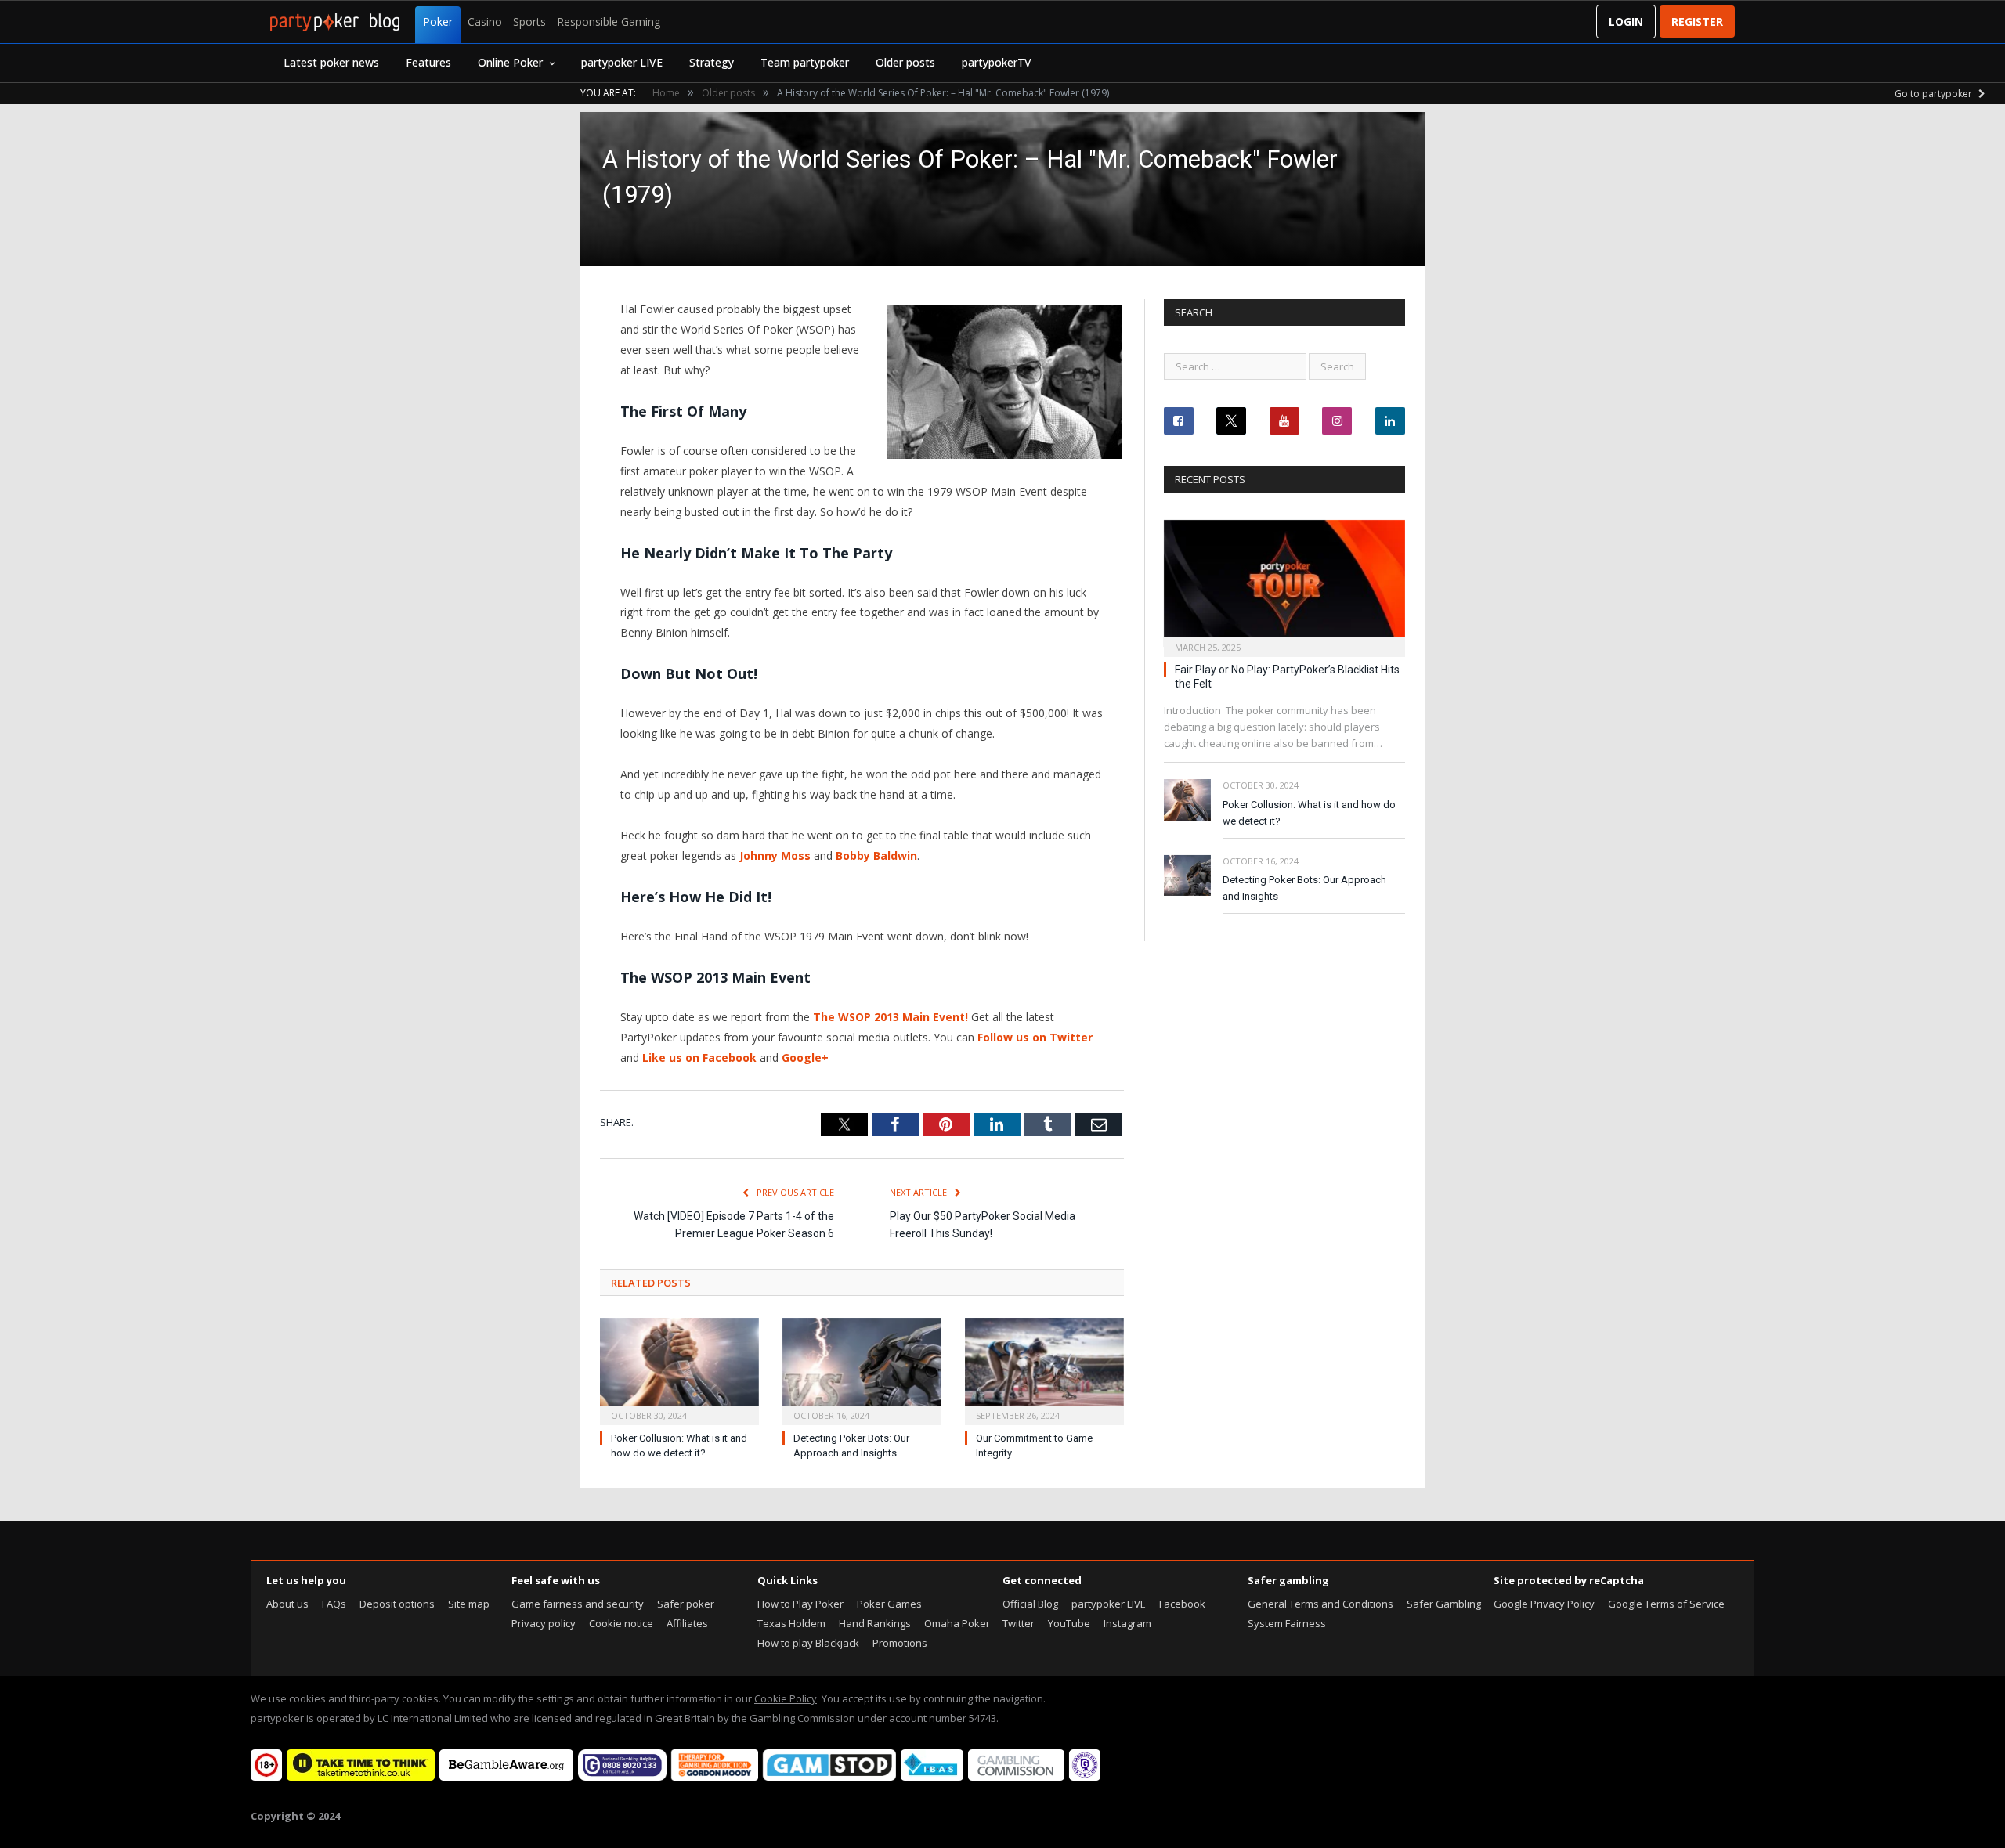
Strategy (712, 62)
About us (287, 1604)
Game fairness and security (578, 1604)
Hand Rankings (875, 1623)
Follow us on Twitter (1035, 1037)
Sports (529, 22)
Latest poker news (331, 62)
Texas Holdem (791, 1623)
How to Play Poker (800, 1604)
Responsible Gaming (609, 22)
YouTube (1069, 1623)
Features (428, 62)
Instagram (1127, 1623)
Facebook (1182, 1604)
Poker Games (889, 1604)
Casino (485, 22)
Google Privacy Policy (1544, 1604)
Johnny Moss (775, 855)
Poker (438, 22)
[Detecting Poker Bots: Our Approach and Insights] (862, 1370)
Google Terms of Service (1666, 1604)
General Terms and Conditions (1320, 1604)
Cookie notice (621, 1623)
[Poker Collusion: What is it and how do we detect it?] (679, 1370)
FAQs (334, 1604)
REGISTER (1697, 22)
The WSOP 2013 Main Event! (891, 1017)
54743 (983, 1718)
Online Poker (510, 62)
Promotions (900, 1643)
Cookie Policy (786, 1698)
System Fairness (1287, 1623)
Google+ (805, 1058)
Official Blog (1030, 1604)
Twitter (1019, 1623)
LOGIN (1626, 22)
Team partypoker (805, 62)
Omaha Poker (957, 1623)
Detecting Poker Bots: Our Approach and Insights (1304, 888)
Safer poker (686, 1604)
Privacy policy (544, 1623)
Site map (469, 1604)
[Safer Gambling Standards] (1085, 1777)
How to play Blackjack (808, 1643)
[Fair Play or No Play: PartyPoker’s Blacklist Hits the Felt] (1284, 584)
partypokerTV (997, 62)
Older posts (905, 62)
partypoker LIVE (622, 62)
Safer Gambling (1444, 1604)
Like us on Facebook (699, 1058)
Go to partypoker (1935, 94)
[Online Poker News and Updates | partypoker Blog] (335, 22)
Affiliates (687, 1623)
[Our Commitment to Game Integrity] (1044, 1370)
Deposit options (397, 1604)
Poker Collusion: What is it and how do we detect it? (1309, 813)
